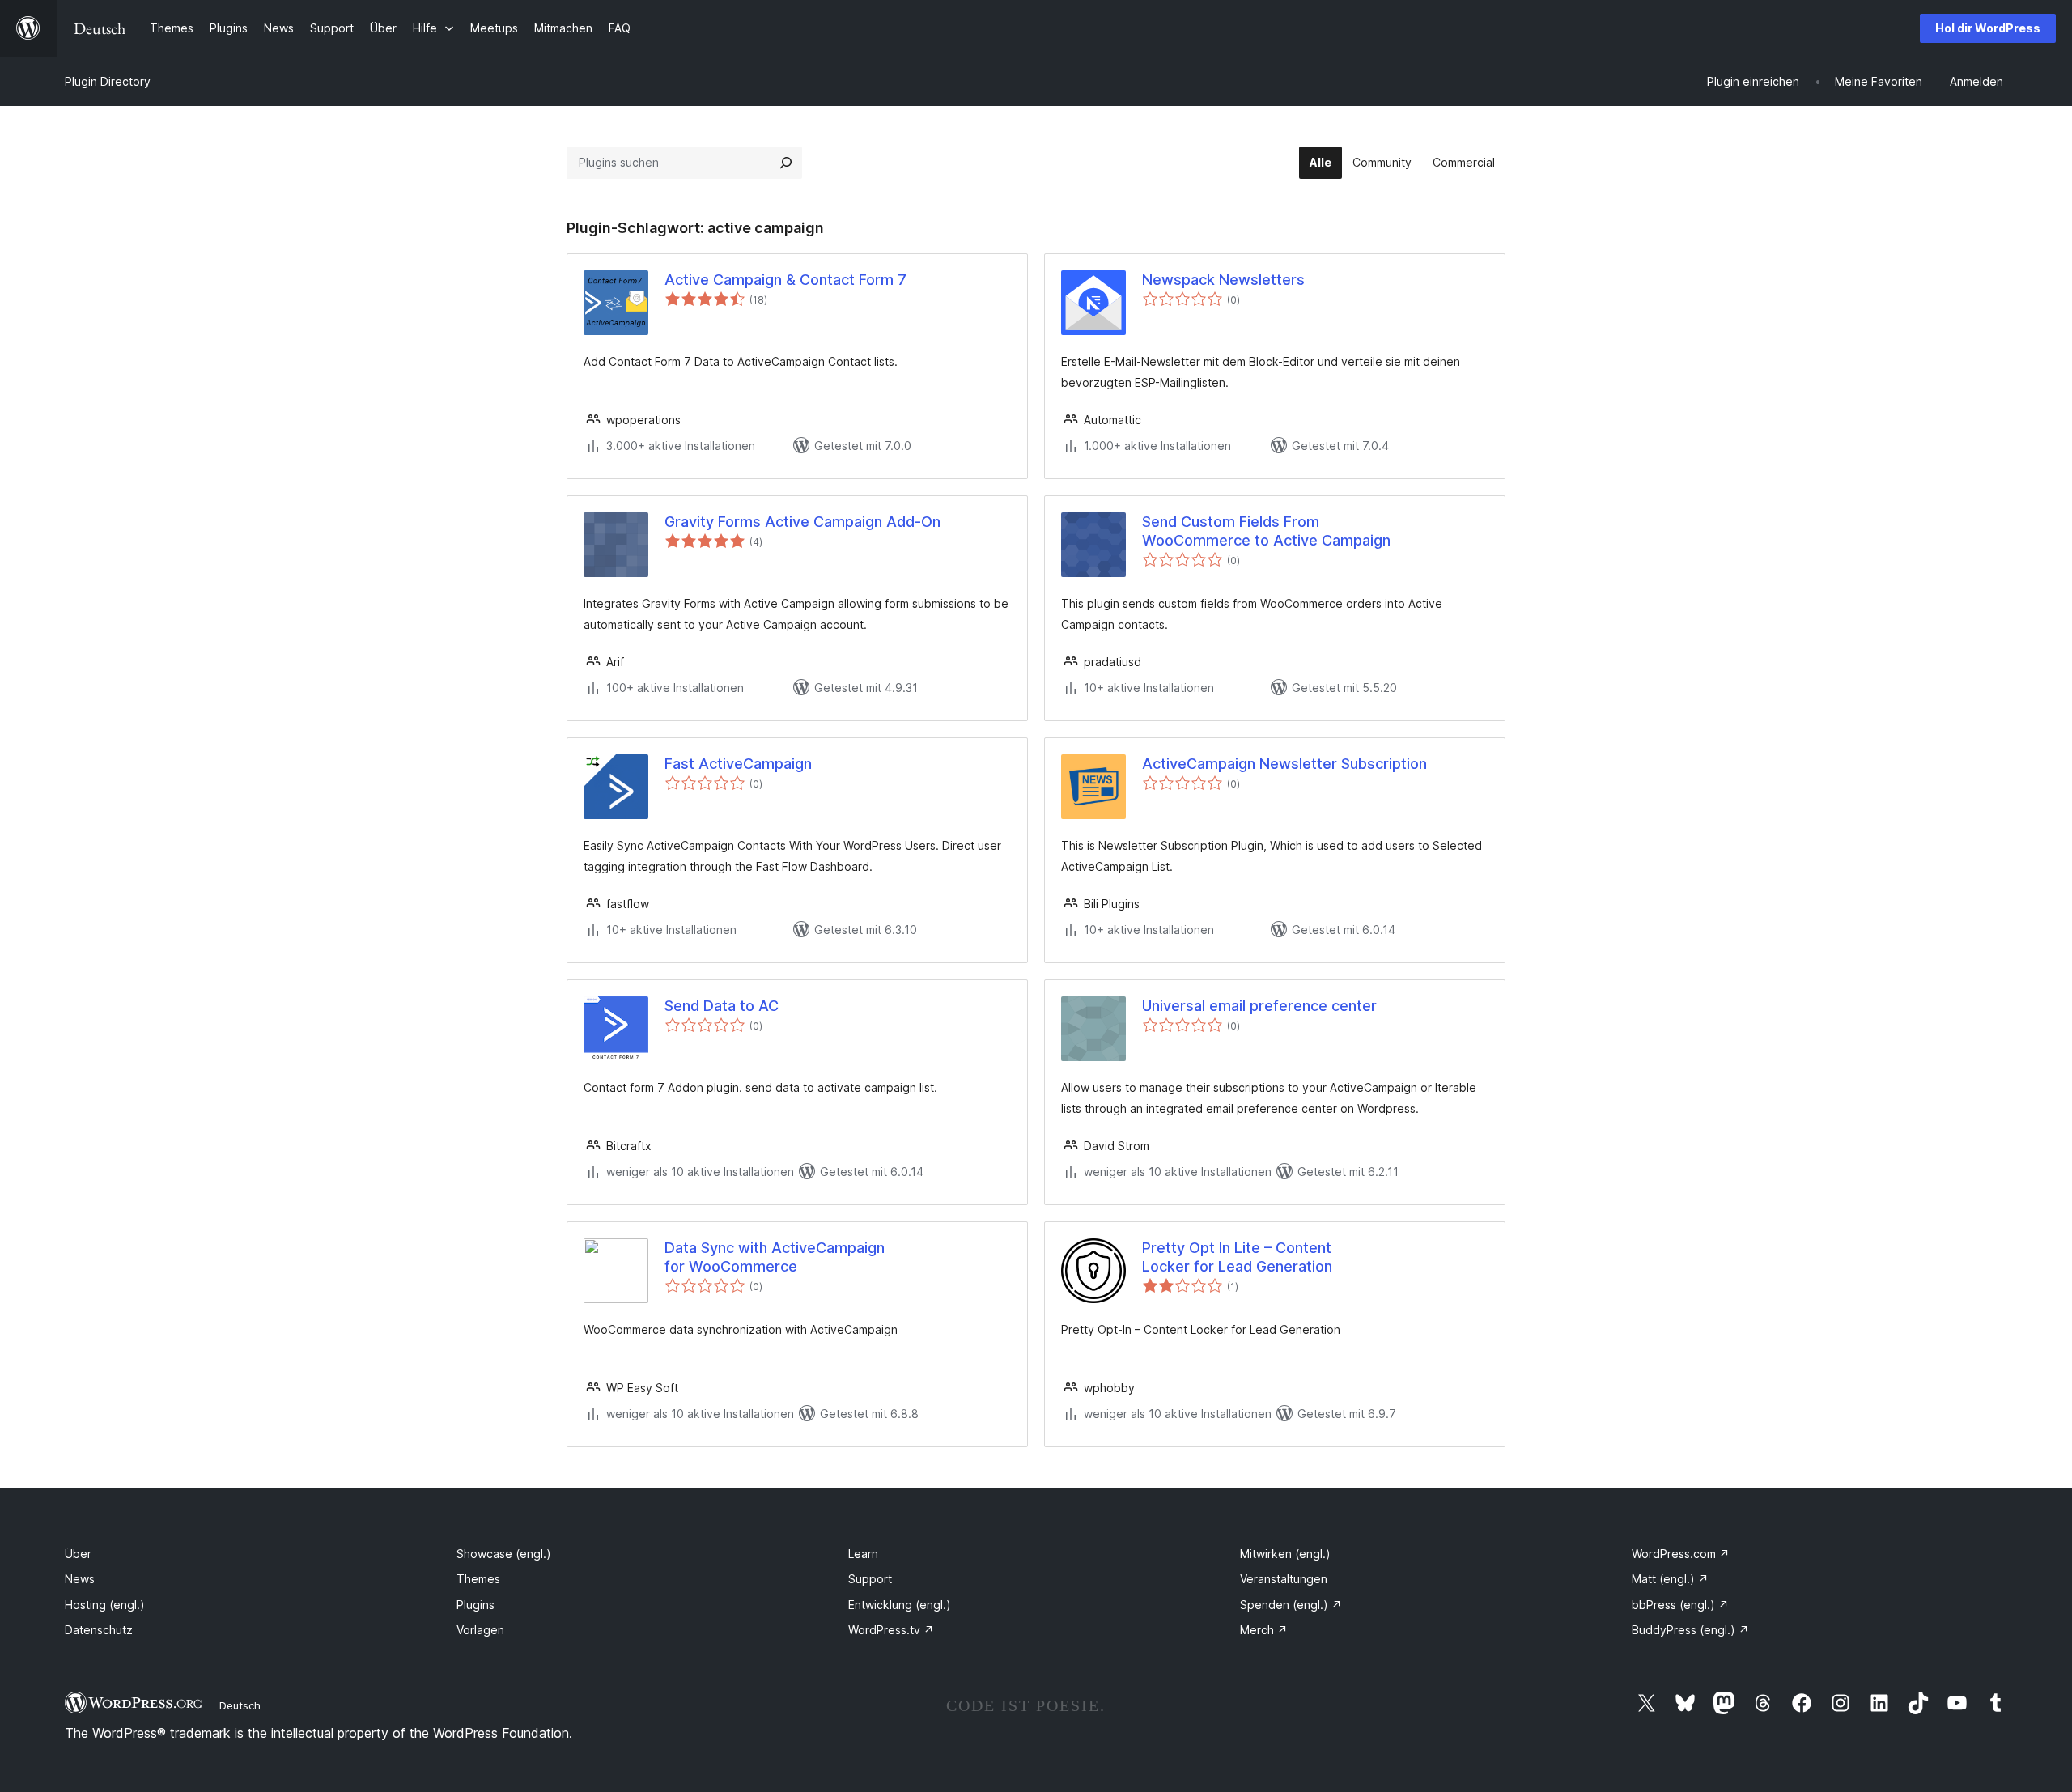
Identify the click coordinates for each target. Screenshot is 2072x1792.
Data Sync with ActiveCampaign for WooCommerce (775, 1257)
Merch (1264, 1630)
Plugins (476, 1605)
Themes (478, 1579)
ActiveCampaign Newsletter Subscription (1284, 764)
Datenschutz (99, 1630)
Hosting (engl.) (105, 1605)
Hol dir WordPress (1988, 28)
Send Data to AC (722, 1006)
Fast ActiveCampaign (738, 764)
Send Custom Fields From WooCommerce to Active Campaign (1266, 531)
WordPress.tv (891, 1630)
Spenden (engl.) (1291, 1605)
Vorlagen (480, 1630)
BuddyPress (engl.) (1690, 1630)
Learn (863, 1554)
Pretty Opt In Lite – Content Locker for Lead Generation (1237, 1257)
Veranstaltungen (1284, 1579)
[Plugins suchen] (786, 163)
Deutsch (240, 1705)
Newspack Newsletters (1223, 280)
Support (870, 1579)
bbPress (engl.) (1680, 1605)
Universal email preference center (1259, 1006)
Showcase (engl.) (504, 1554)
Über (78, 1554)
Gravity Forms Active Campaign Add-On (802, 522)
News (80, 1579)
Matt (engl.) (1670, 1579)
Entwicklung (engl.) (900, 1605)
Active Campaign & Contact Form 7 (785, 280)
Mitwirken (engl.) (1285, 1554)
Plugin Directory (108, 81)
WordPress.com (1681, 1554)
